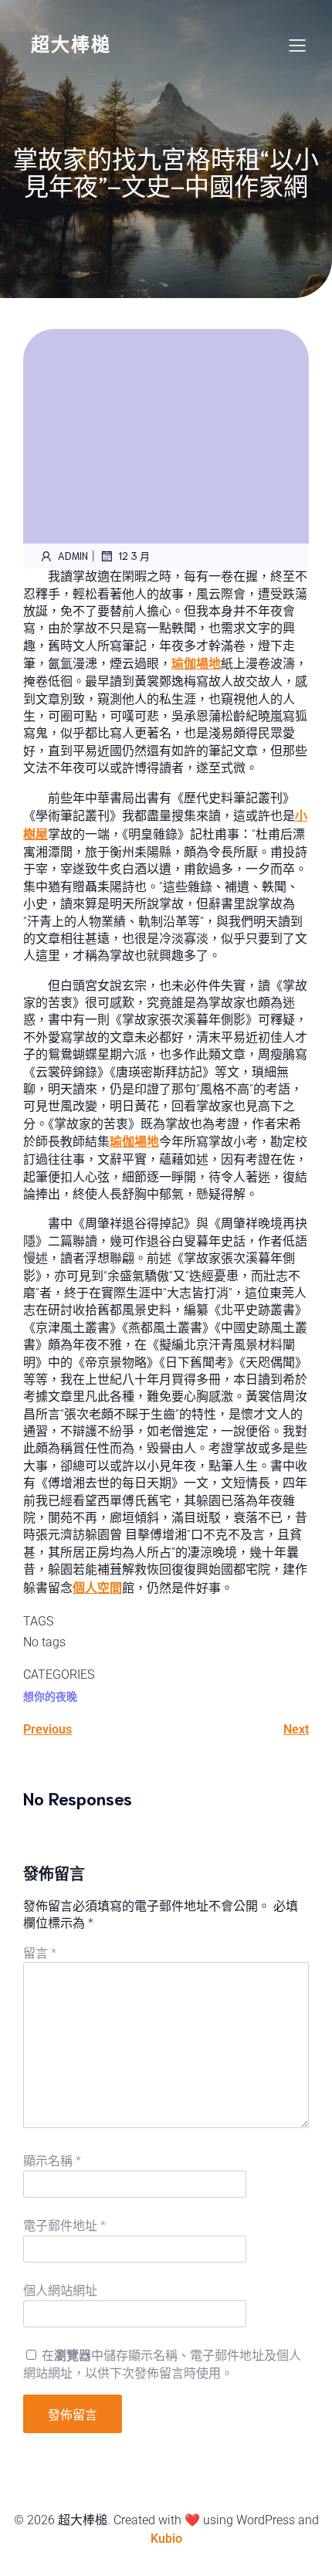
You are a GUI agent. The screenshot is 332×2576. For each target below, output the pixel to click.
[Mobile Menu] (297, 45)
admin (73, 556)
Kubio (166, 2539)
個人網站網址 (60, 2291)
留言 (40, 1953)
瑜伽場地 (196, 664)
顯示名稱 (52, 2161)
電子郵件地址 (64, 2226)
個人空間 (97, 1588)
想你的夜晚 (50, 1696)
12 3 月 (134, 556)
